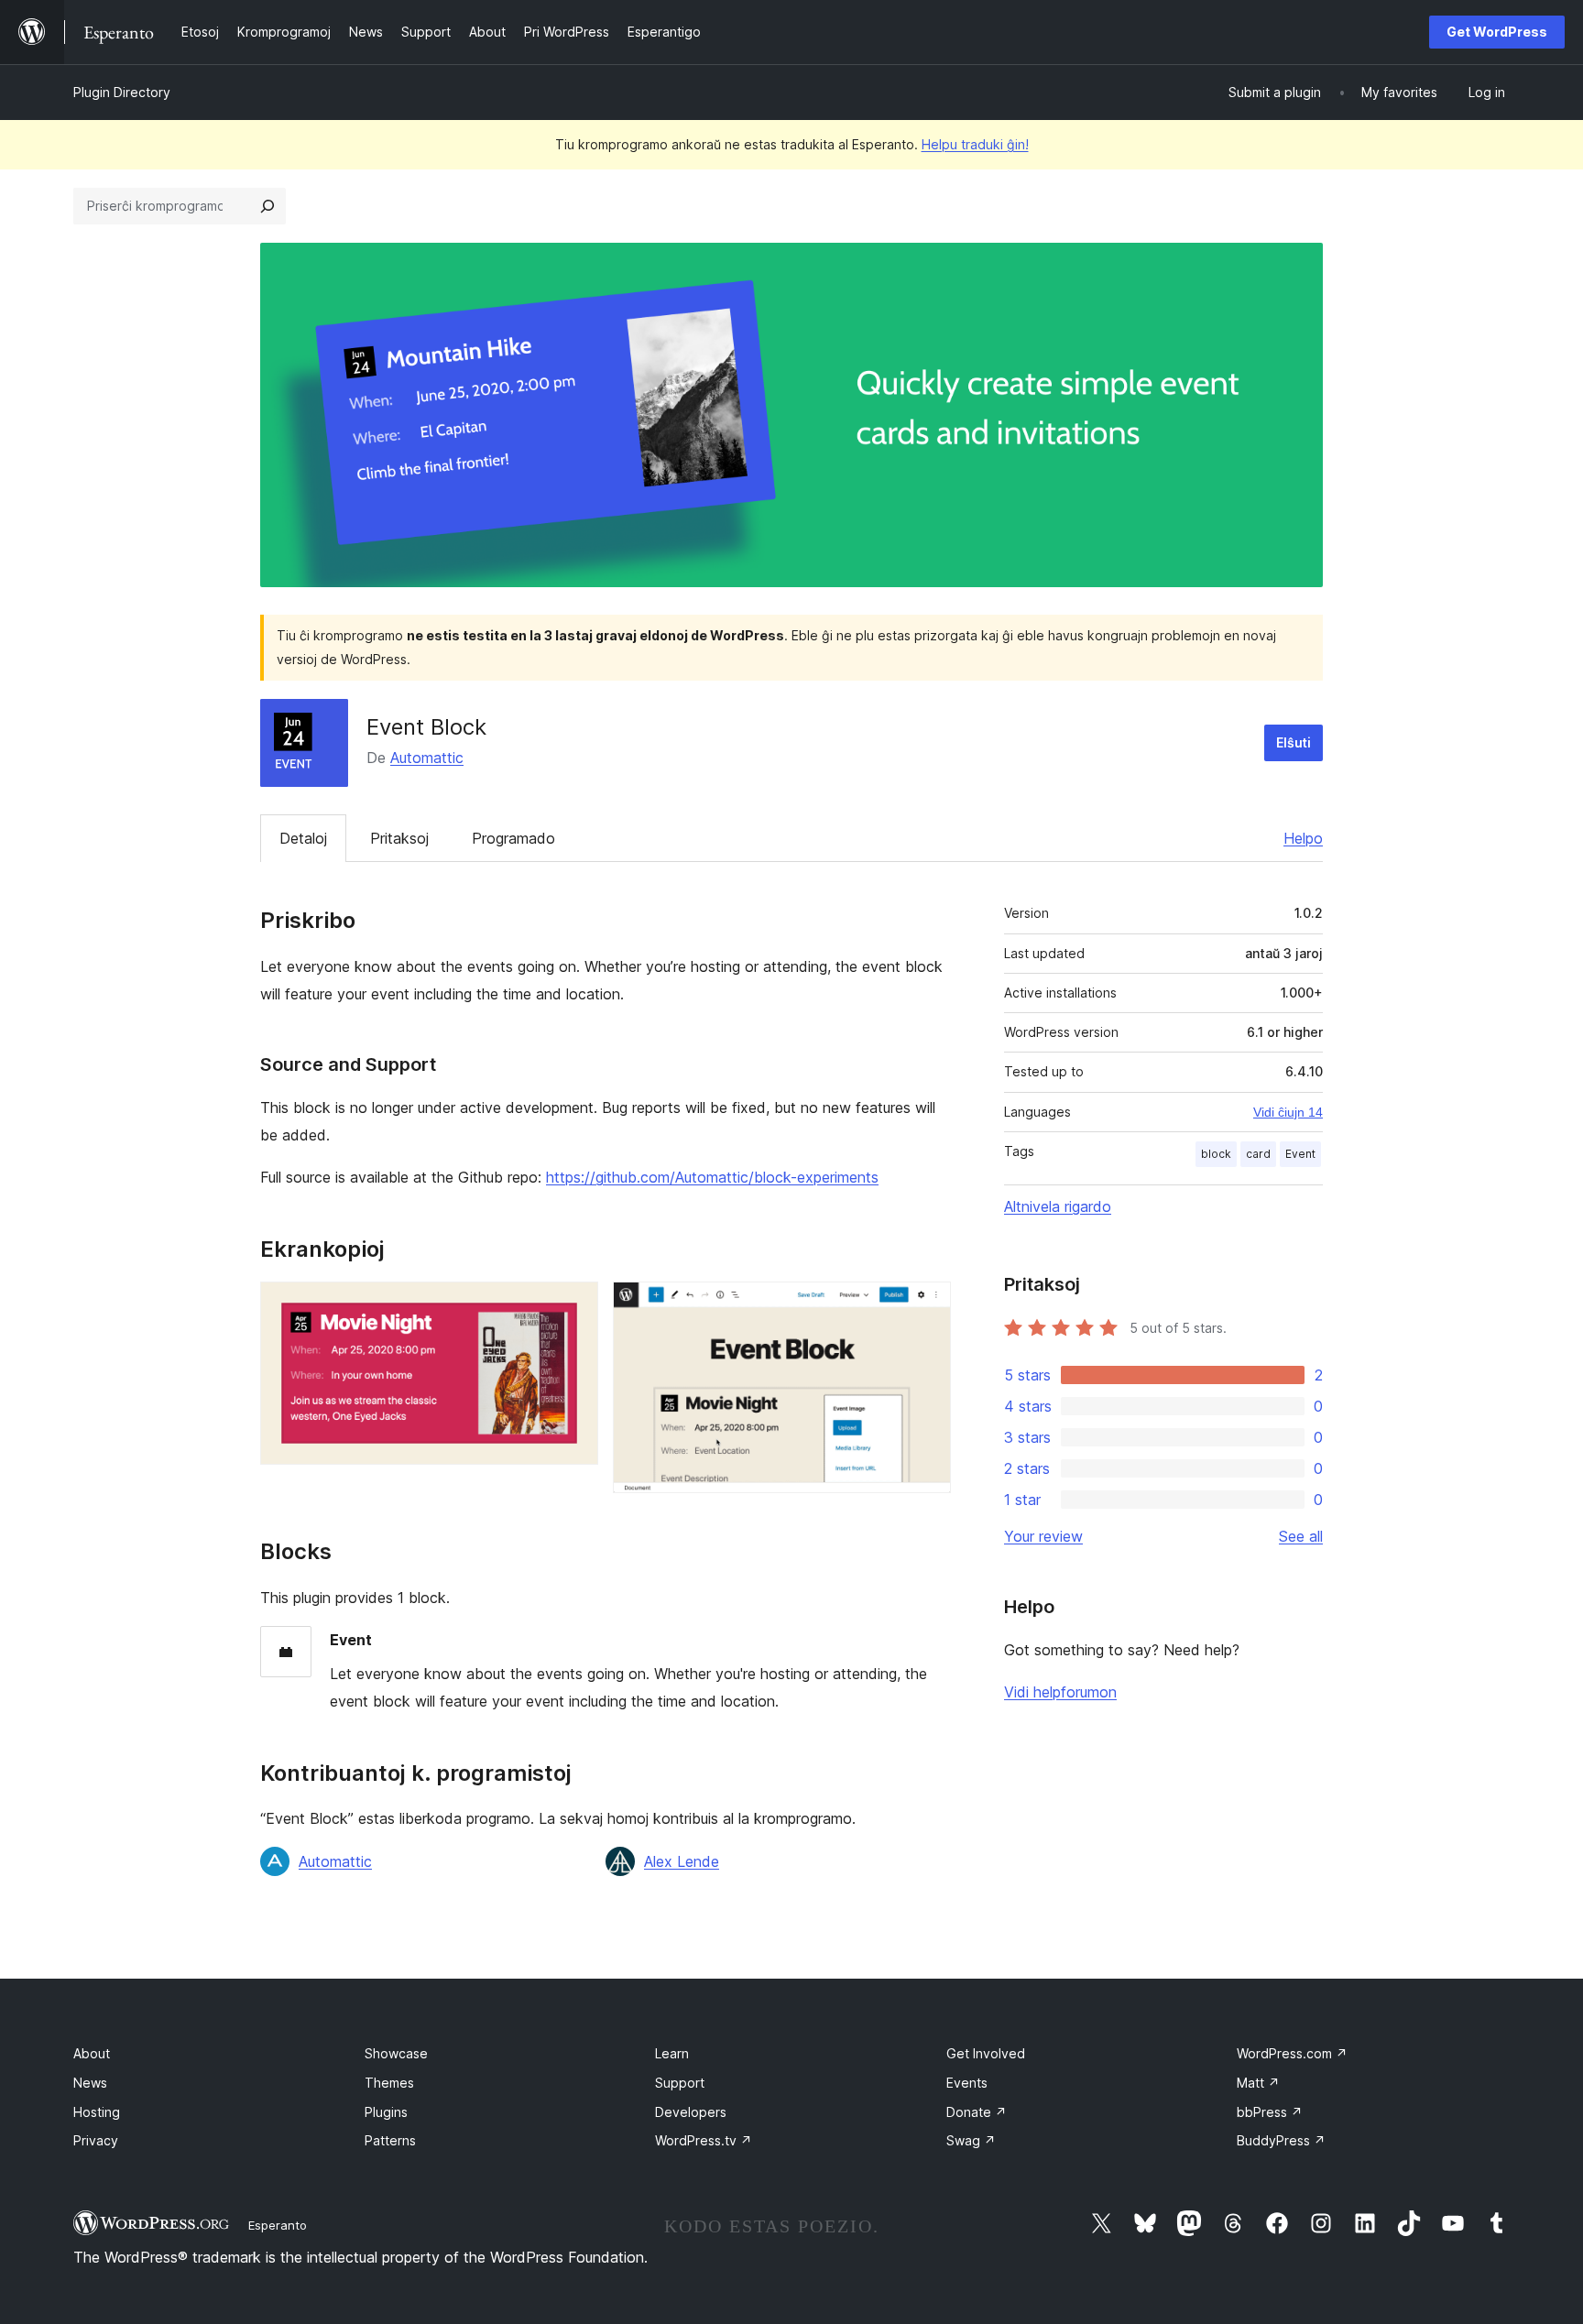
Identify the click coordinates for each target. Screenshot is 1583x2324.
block (1216, 1154)
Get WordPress (1497, 32)
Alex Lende (682, 1861)
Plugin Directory (122, 92)
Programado (513, 838)
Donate (977, 2112)
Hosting (97, 2112)
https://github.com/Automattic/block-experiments (712, 1177)
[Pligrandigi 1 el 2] (573, 1306)
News (90, 2083)
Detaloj (303, 838)
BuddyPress (1281, 2140)
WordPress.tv (704, 2140)
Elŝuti (1294, 742)
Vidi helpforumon (1060, 1692)
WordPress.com (1292, 2053)
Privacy (96, 2140)
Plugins (386, 2112)
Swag (971, 2140)
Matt (1258, 2083)
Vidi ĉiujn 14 (1288, 1112)
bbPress (1270, 2112)
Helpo (1303, 838)
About (92, 2053)
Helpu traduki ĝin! (975, 144)
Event (1300, 1154)
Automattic (427, 758)
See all (1301, 1536)
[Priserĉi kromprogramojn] (267, 206)
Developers (691, 2112)
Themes (389, 2083)
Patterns (390, 2140)
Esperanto (278, 2225)
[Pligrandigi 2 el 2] (926, 1306)
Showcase (396, 2053)
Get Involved (986, 2053)
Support (680, 2083)
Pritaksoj (399, 838)
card (1258, 1154)
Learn (672, 2053)
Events (967, 2083)
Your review (1043, 1536)
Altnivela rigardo (1058, 1206)
